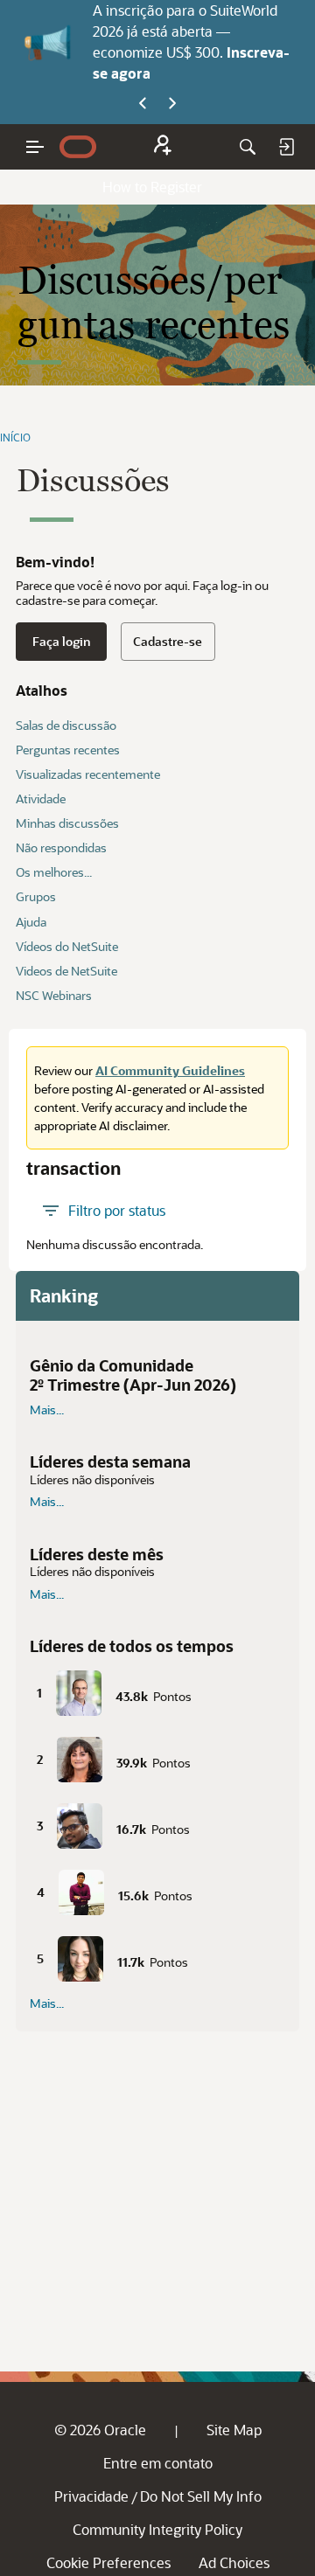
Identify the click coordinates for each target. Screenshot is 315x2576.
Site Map (234, 2430)
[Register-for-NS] (163, 147)
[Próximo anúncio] (172, 104)
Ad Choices (234, 2562)
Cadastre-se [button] (168, 641)
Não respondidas (61, 847)
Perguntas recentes (68, 750)
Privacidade (91, 2496)
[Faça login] (286, 147)
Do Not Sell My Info (201, 2496)
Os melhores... (54, 872)
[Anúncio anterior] (143, 104)
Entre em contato (158, 2463)
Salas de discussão (66, 725)
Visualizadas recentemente (88, 774)
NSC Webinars (54, 995)
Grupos (36, 896)
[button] (157, 1690)
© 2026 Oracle (100, 2430)
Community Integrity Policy (157, 2529)
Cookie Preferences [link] (108, 2562)
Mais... (47, 1410)
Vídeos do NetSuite (67, 946)
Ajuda (31, 922)
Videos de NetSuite (66, 971)
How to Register (152, 187)
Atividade (41, 798)
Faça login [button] (62, 641)
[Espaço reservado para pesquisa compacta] (248, 147)
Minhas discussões (67, 823)
